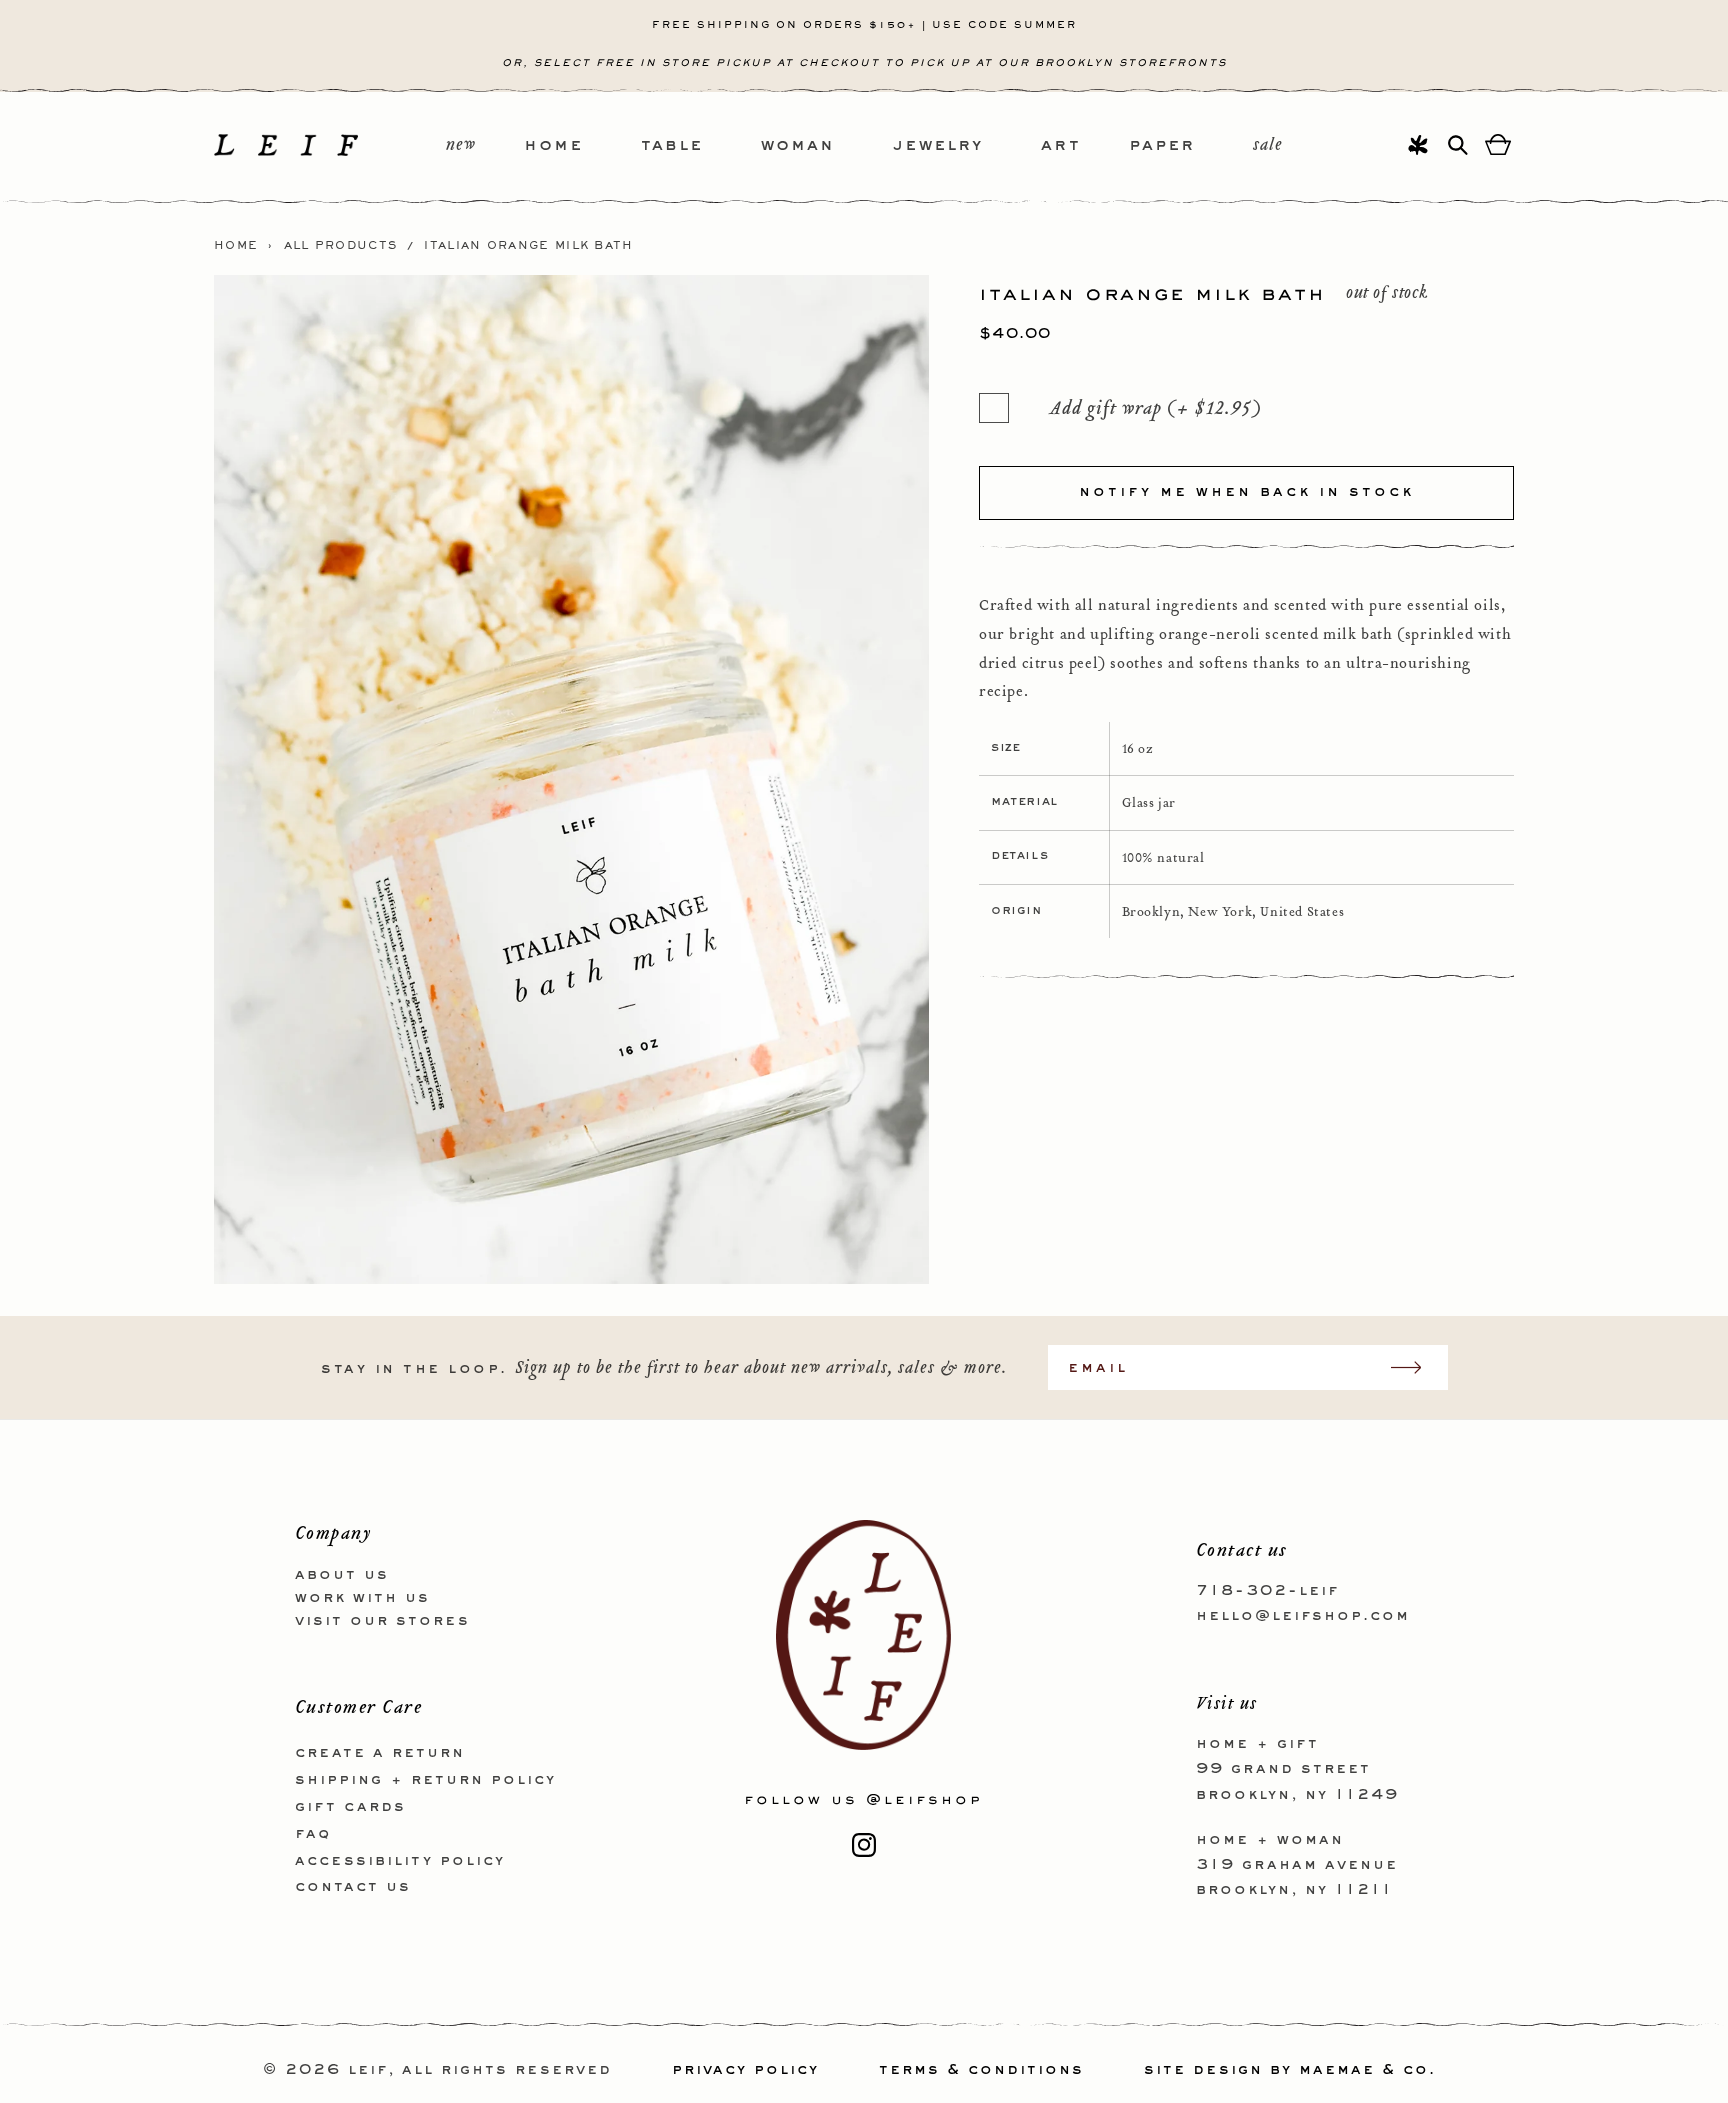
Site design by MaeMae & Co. (1290, 2070)
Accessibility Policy (400, 1861)
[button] (582, 146)
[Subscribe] (1416, 1367)
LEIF (368, 2070)
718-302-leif (1267, 1591)
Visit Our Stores (382, 1621)
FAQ (313, 1834)
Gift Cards (350, 1807)
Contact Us (353, 1887)
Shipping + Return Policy (425, 1780)
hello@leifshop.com (1303, 1616)
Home (236, 246)
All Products (341, 246)
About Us (342, 1575)
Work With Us (362, 1598)
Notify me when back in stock (1246, 492)
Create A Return (380, 1753)
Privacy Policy (745, 2070)
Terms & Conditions (981, 2070)
